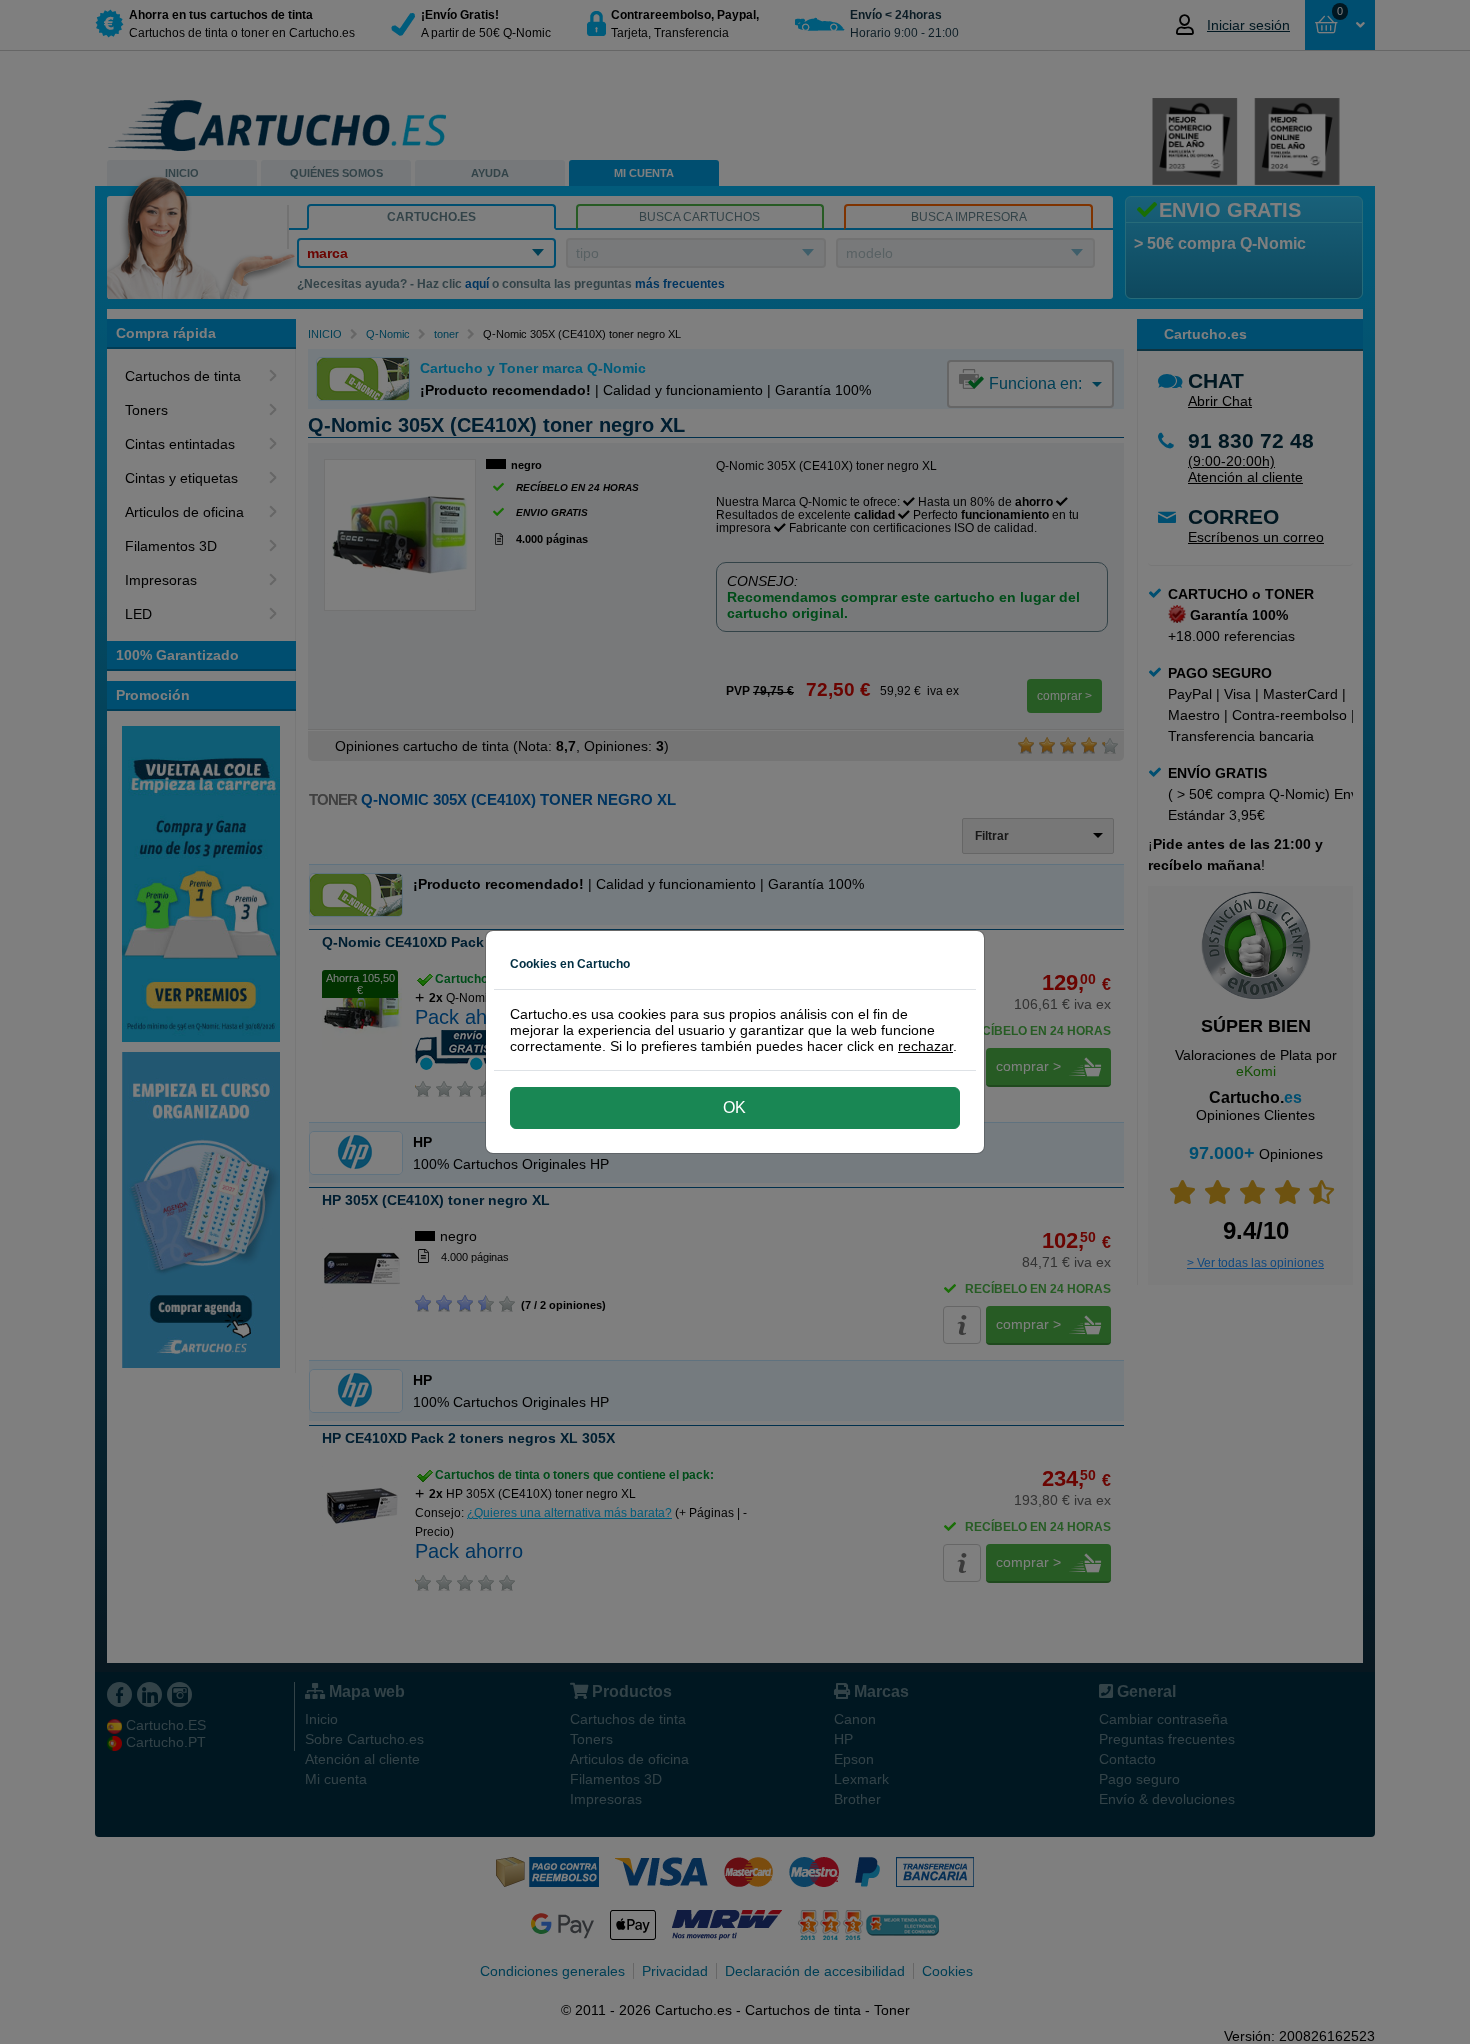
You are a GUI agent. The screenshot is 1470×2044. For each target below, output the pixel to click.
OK (734, 1107)
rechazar (925, 1046)
